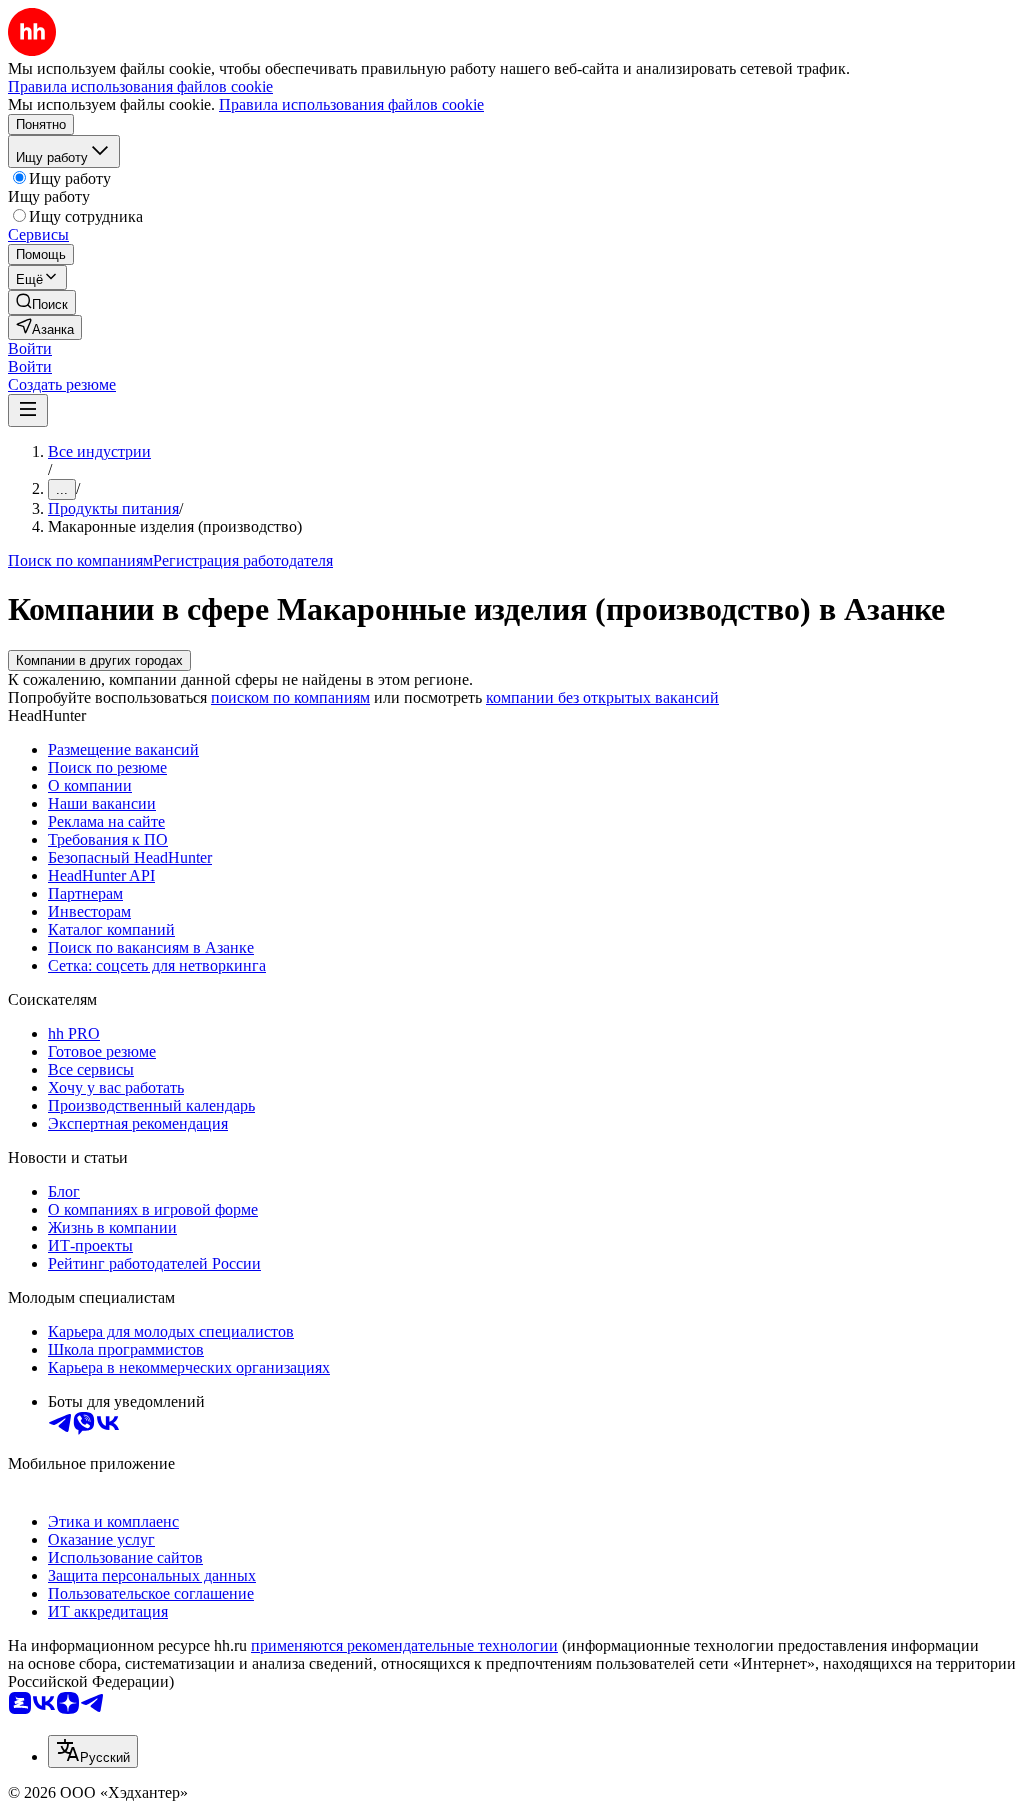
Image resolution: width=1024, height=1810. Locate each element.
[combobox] (93, 1751)
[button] (30, 348)
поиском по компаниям (290, 697)
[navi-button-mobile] (28, 410)
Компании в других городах (99, 660)
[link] (42, 302)
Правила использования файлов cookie (351, 104)
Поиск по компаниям (80, 560)
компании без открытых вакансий (602, 697)
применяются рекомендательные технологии (404, 1645)
